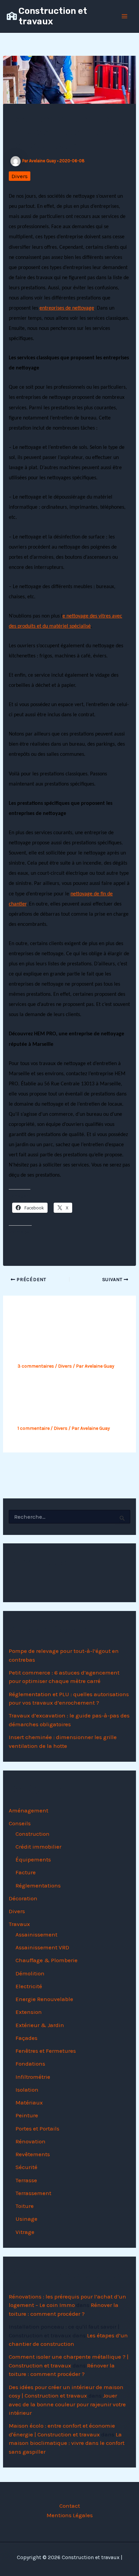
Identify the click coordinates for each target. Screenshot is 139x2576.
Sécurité (26, 2167)
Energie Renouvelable (44, 1999)
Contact (70, 2506)
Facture (26, 1872)
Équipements (33, 1859)
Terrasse (26, 2180)
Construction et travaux (53, 16)
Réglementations (38, 1885)
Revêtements (33, 2154)
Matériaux (29, 2102)
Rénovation (31, 2141)
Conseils (20, 1823)
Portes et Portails (37, 2128)
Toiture (25, 2206)
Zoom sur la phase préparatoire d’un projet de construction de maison (63, 1405)
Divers (20, 176)
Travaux (19, 1924)
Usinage (26, 2219)
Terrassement (33, 2193)
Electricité (29, 1986)
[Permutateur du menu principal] (125, 16)
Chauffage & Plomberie (47, 1960)
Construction (33, 1834)
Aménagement (29, 1810)
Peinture (27, 2115)
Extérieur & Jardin (40, 2025)
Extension (29, 2012)
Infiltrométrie (33, 2077)
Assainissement (36, 1934)
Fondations (30, 2064)
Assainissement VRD (42, 1947)
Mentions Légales (70, 2515)
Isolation (27, 2090)
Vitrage (25, 2232)
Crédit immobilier (38, 1847)
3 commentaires (36, 1366)
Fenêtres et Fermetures (46, 2051)
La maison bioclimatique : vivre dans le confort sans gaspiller (67, 2443)
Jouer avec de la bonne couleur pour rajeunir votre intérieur (67, 2404)
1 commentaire (34, 1428)
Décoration (23, 1898)
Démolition (30, 1973)
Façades (26, 2038)
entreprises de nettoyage (67, 308)
